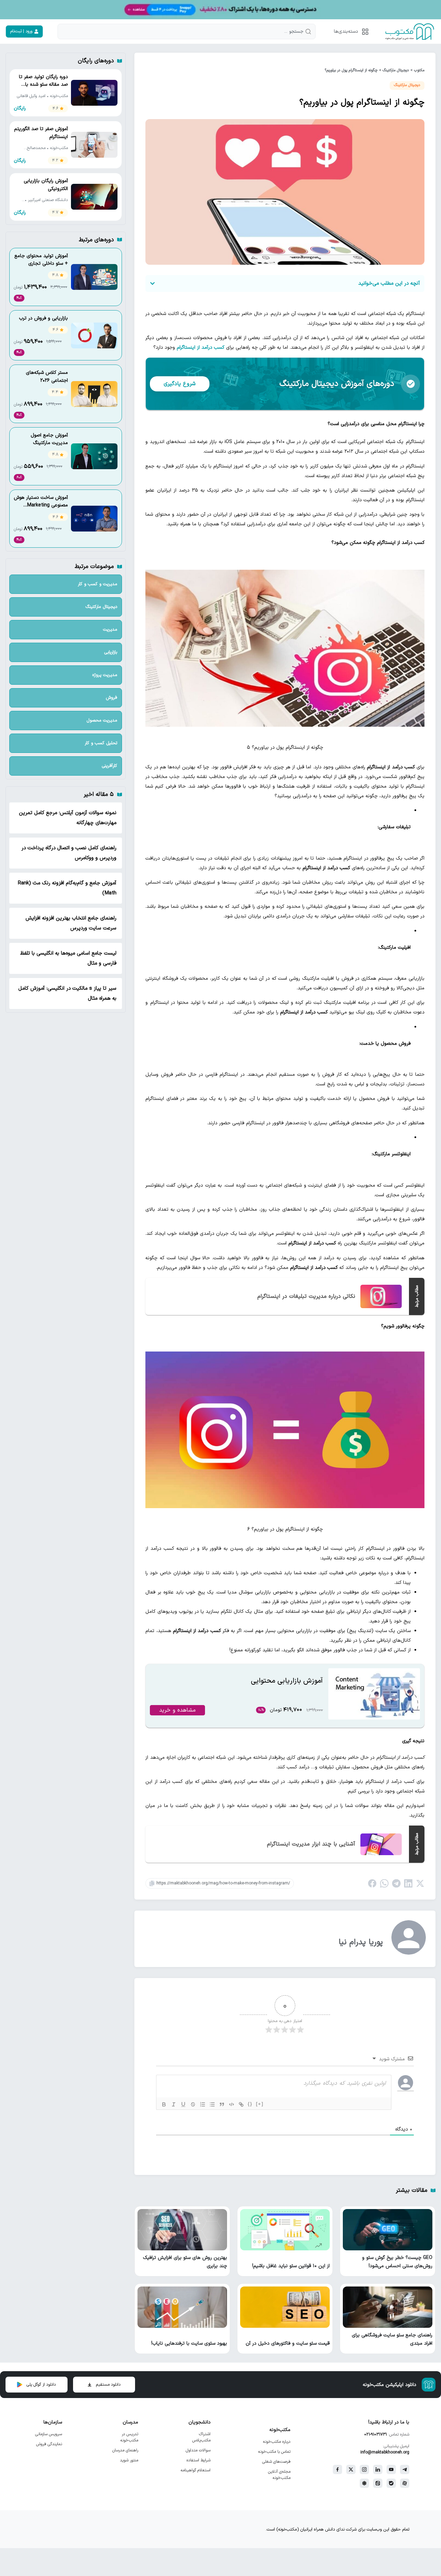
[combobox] (187, 31)
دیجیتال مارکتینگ (396, 70)
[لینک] (241, 2104)
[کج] (174, 2104)
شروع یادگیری (180, 384)
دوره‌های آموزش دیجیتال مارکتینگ (337, 384)
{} (250, 2104)
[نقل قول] (222, 2104)
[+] (260, 2104)
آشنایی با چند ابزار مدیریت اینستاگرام (311, 1844)
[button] (350, 31)
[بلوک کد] (232, 2104)
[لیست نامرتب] (212, 2104)
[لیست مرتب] (203, 2104)
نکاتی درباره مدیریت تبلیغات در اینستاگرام (306, 1296)
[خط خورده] (193, 2104)
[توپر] (164, 2104)
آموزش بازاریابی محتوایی (287, 1681)
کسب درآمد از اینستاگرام (201, 348)
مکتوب (419, 70)
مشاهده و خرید (177, 1710)
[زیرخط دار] (183, 2104)
